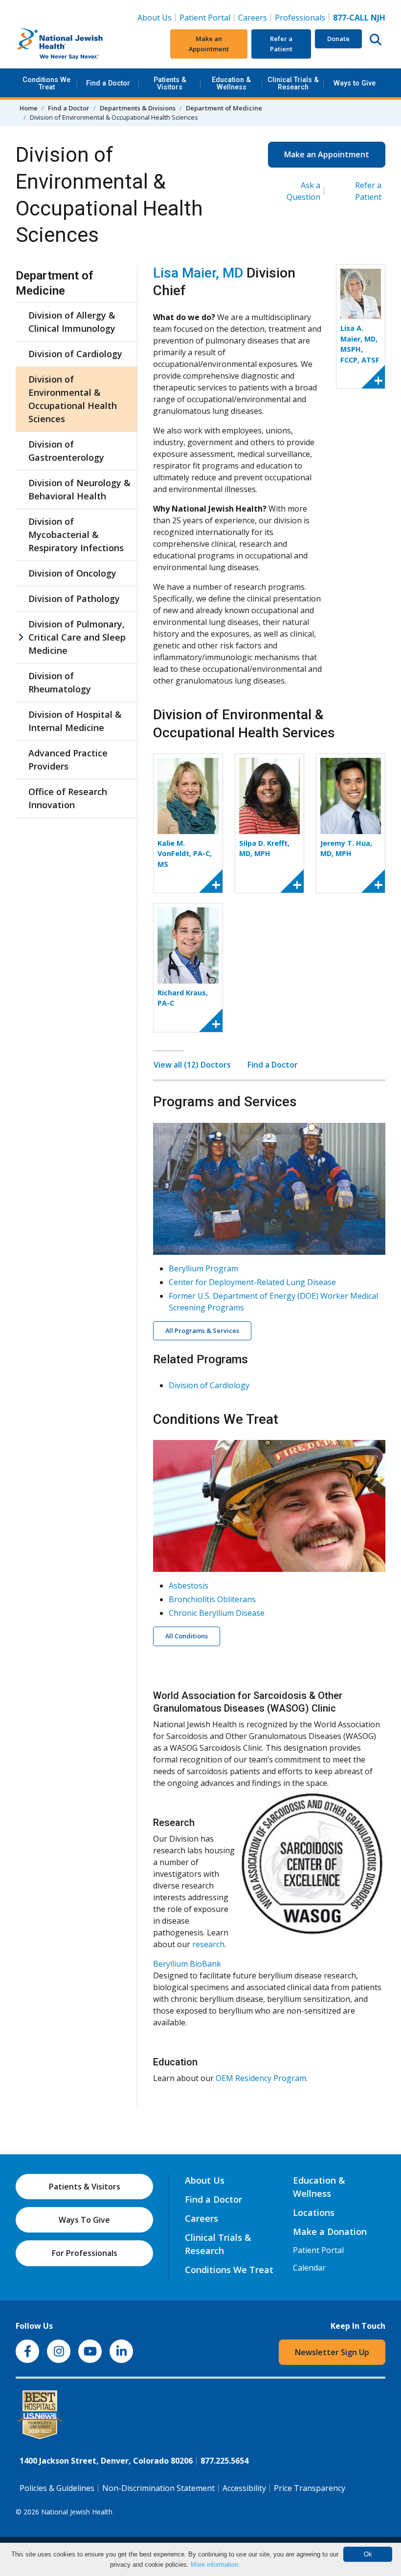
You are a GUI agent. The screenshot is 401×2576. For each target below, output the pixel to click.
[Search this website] (376, 39)
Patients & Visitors (170, 83)
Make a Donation (330, 2232)
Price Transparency (310, 2488)
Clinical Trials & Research (293, 83)
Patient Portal (205, 18)
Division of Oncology (72, 573)
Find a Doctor (108, 83)
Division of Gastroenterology (66, 451)
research (208, 1944)
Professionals (300, 18)
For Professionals (85, 2253)
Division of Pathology (74, 599)
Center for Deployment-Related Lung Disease (252, 1282)
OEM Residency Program (261, 2078)
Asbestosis (189, 1586)
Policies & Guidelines (57, 2488)
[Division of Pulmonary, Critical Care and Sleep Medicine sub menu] (21, 637)
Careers (255, 17)
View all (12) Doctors (192, 1065)
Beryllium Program (203, 1268)
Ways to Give (355, 83)
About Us (155, 18)
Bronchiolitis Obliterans (212, 1599)
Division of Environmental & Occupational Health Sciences (73, 399)
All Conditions (187, 1636)
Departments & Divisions (138, 108)
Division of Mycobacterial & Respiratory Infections (76, 535)
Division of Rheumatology (60, 682)
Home (29, 108)
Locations (314, 2212)
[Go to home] (77, 44)
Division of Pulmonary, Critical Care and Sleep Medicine (77, 637)
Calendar (309, 2268)
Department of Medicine (224, 108)
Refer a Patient (281, 44)
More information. (215, 2565)
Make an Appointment (209, 44)
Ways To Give (84, 2220)
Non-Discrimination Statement (158, 2488)
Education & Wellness (231, 83)
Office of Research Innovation (68, 798)
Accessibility (244, 2488)
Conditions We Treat (46, 83)
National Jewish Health (77, 2512)
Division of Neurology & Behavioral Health (79, 489)
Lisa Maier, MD (198, 273)
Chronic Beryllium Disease (217, 1613)
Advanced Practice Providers (68, 760)
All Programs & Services (202, 1331)
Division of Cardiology (75, 354)
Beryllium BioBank (187, 1964)
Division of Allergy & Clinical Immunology (72, 322)
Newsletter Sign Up (332, 2352)
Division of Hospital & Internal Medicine (75, 721)
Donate (338, 39)
